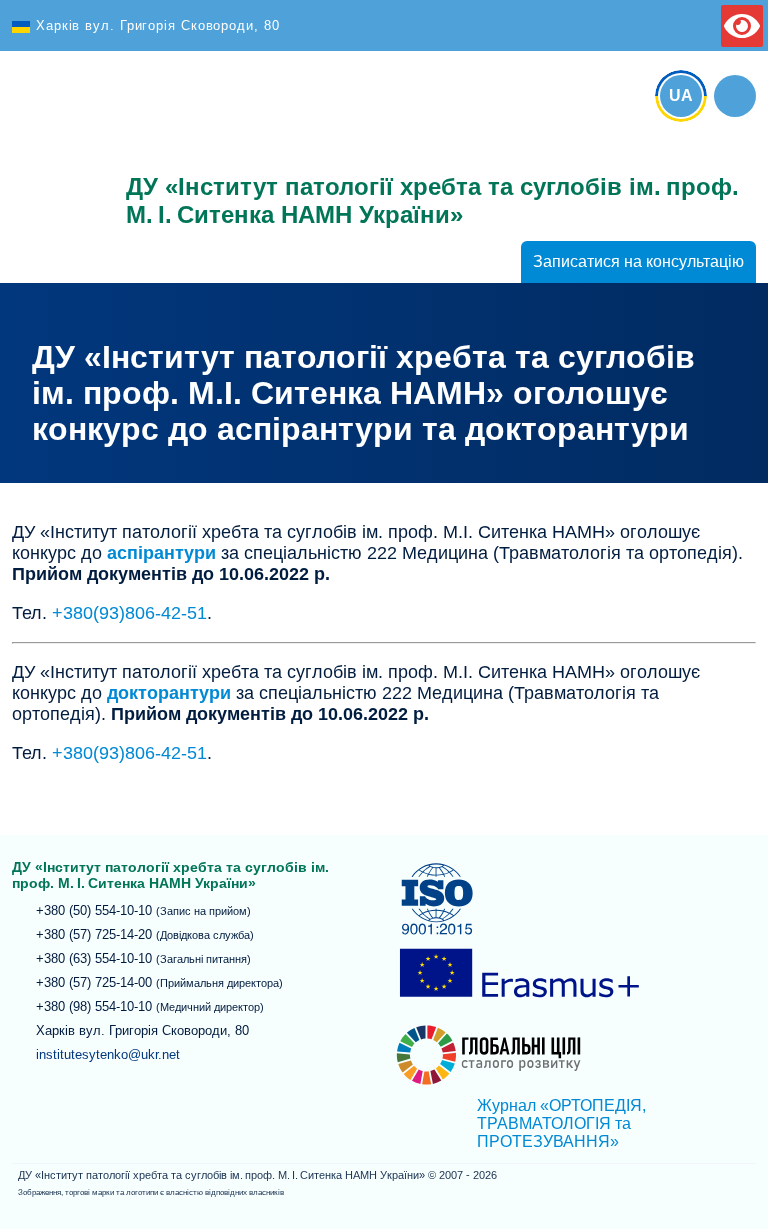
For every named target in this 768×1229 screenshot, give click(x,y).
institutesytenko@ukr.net (108, 1054)
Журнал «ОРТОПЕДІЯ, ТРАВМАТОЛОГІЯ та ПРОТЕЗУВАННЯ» (561, 1123)
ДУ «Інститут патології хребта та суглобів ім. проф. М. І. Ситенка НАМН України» (57, 152)
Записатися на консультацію (638, 261)
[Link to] (735, 96)
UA (681, 95)
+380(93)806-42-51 (129, 613)
